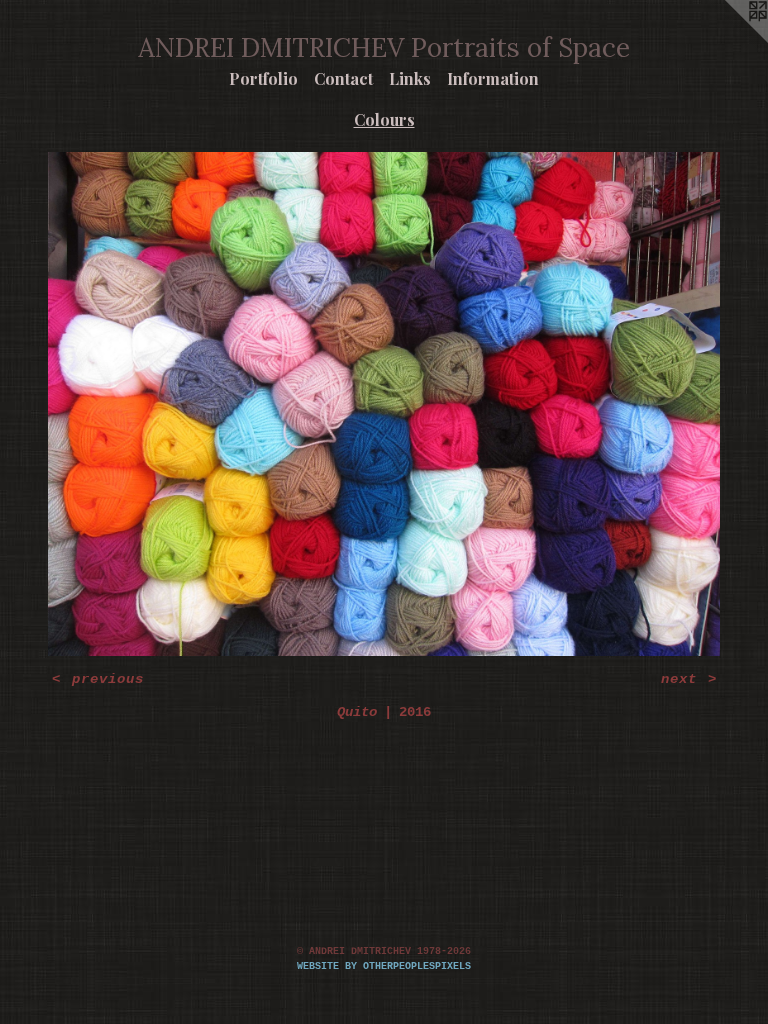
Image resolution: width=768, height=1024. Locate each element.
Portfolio (263, 78)
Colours (384, 119)
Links (410, 78)
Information (493, 78)
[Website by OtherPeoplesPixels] (728, 40)
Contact (343, 78)
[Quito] (384, 404)
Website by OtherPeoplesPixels (384, 966)
